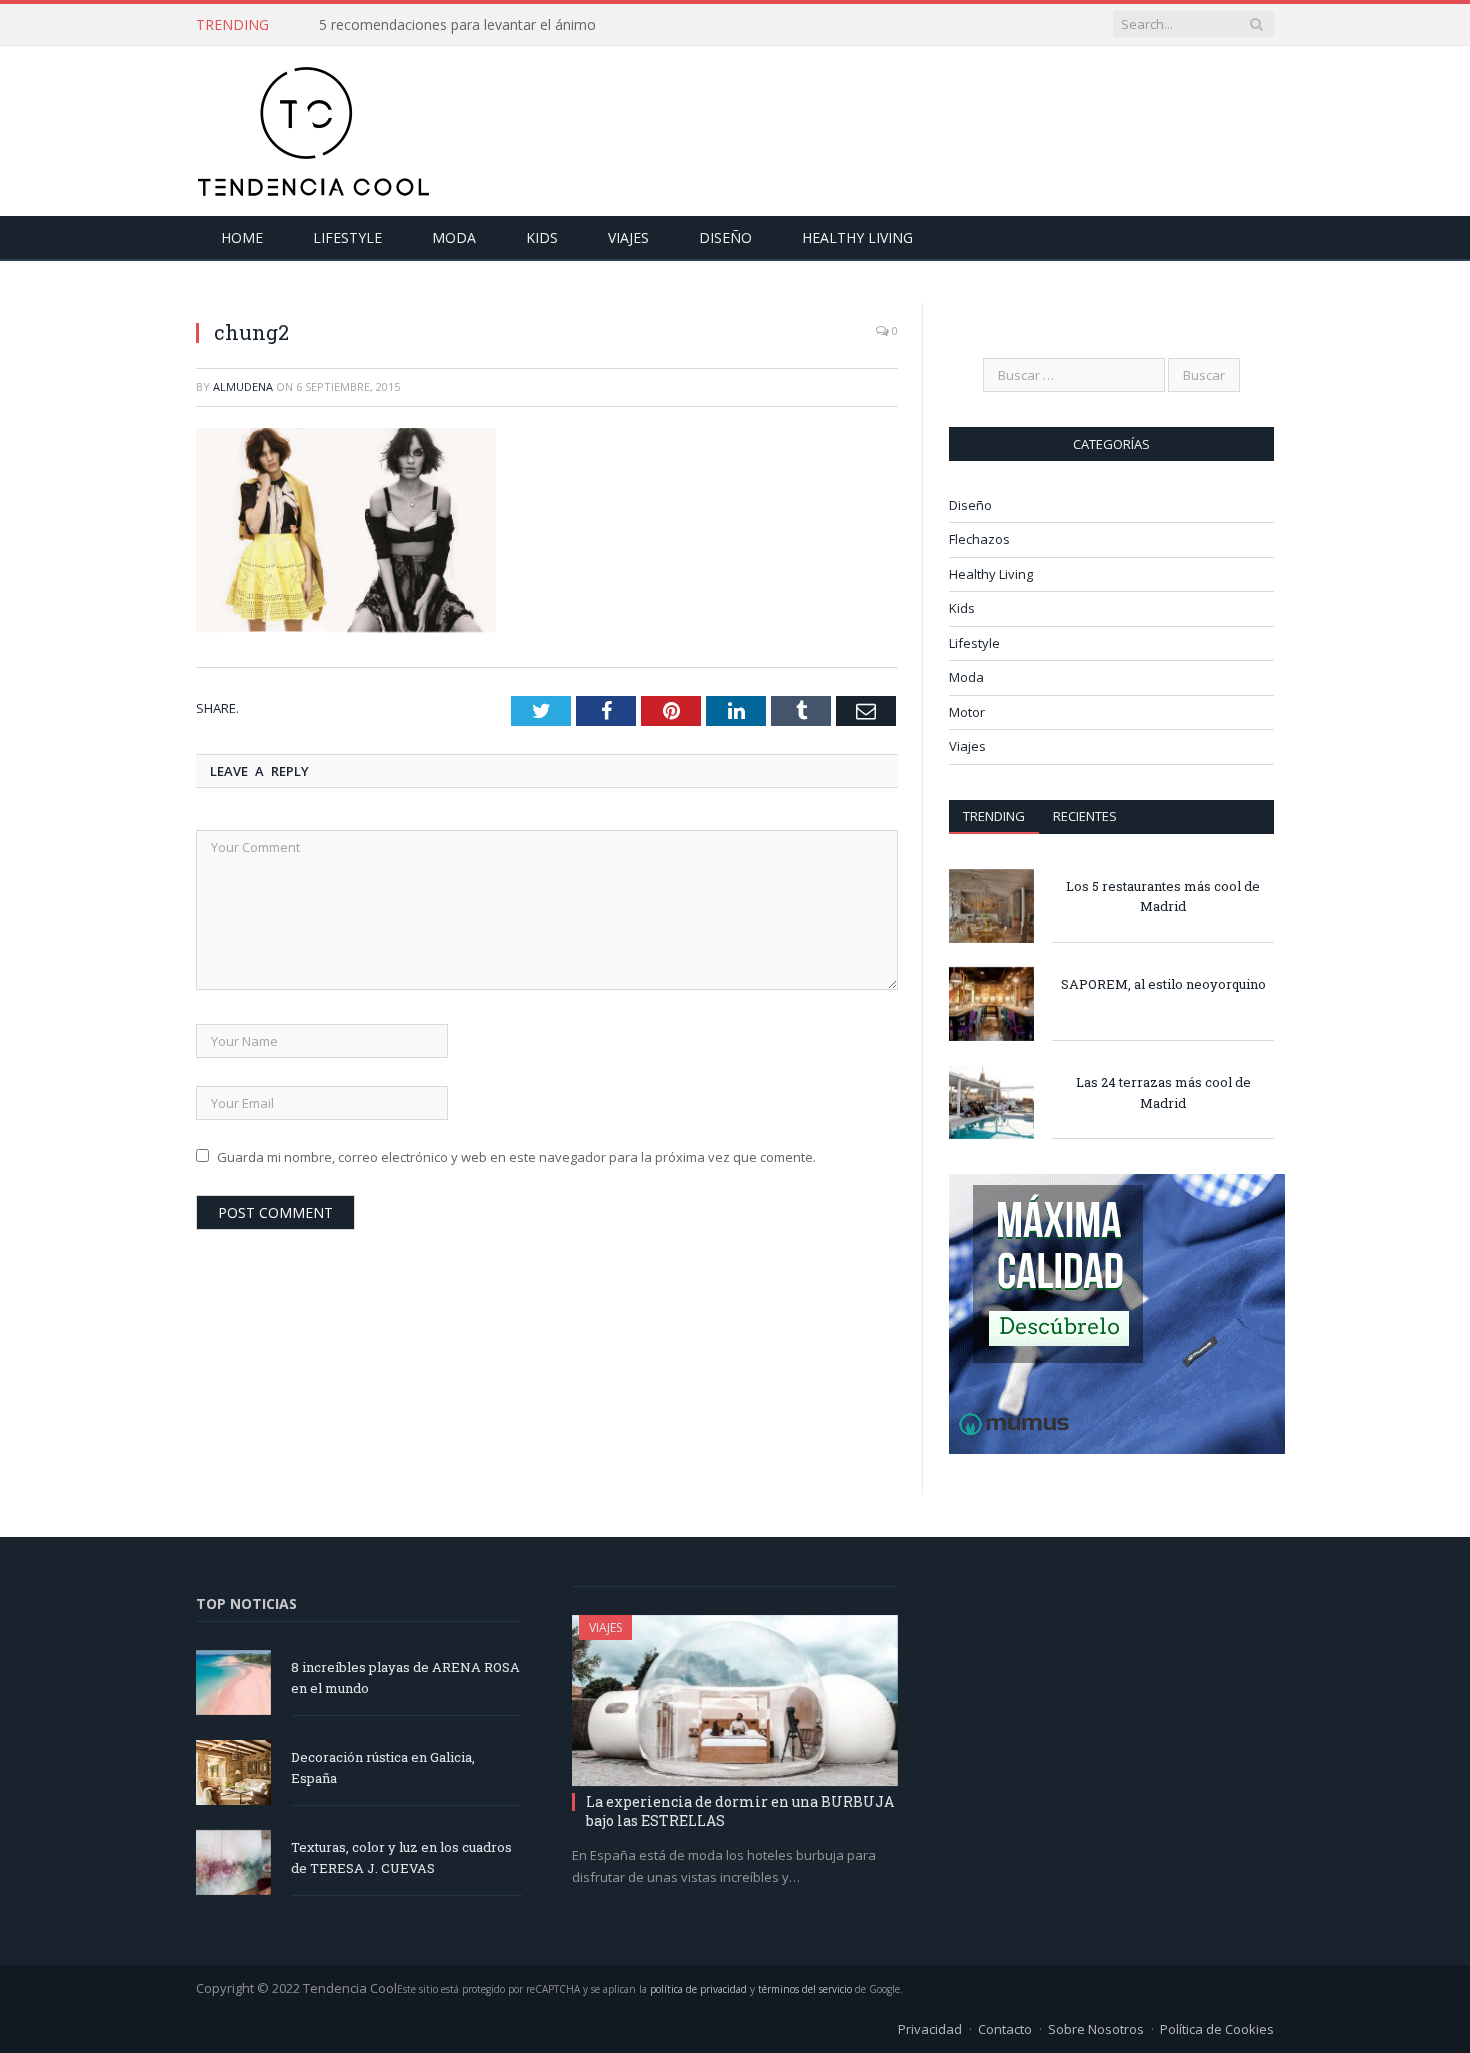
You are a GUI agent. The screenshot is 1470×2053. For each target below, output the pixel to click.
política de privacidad (698, 1989)
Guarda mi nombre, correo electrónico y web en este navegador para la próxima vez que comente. (516, 1157)
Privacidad (930, 2029)
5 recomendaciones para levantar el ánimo (457, 25)
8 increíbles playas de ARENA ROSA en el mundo (405, 1677)
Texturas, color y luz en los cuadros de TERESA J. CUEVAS (401, 1857)
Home (242, 237)
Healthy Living (857, 237)
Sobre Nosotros (1096, 2029)
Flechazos (979, 539)
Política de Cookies (1217, 2029)
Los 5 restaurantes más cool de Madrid (1163, 896)
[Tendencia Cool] (313, 126)
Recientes (1085, 816)
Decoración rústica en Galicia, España (383, 1767)
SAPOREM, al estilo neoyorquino (1163, 984)
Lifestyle (347, 237)
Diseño (725, 237)
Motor (967, 712)
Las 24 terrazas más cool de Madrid (1163, 1092)
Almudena (243, 386)
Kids (542, 237)
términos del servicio (805, 1989)
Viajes (628, 237)
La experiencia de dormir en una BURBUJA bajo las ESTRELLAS (740, 1810)
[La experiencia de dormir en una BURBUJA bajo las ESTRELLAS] (735, 1701)
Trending (994, 816)
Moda (454, 237)
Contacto (1005, 2029)
